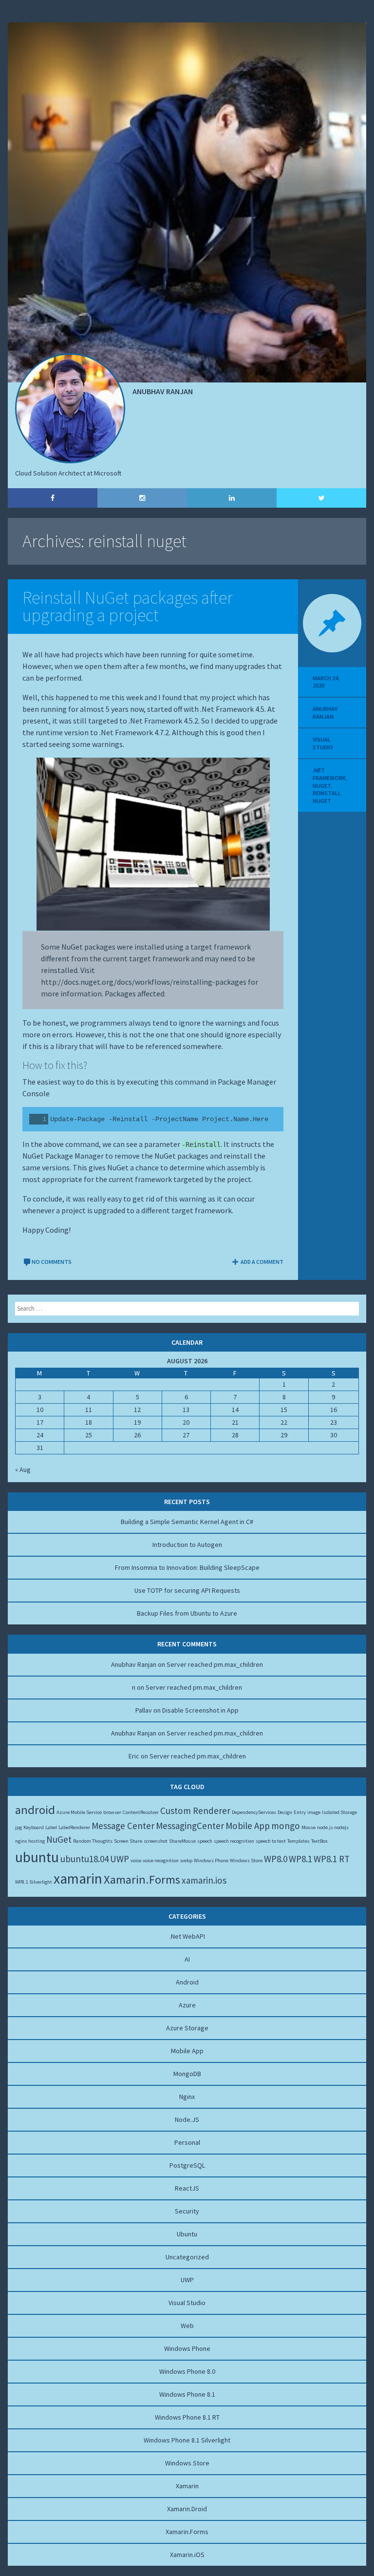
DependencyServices (254, 1812)
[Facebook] (53, 498)
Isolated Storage (339, 1812)
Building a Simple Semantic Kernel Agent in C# (187, 1522)
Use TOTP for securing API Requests (187, 1590)
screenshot (156, 1841)
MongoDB (187, 2074)
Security (187, 2211)
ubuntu (37, 1857)
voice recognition (161, 1860)
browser (112, 1812)
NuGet (322, 786)
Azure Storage (187, 2028)
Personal (187, 2142)
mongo (286, 1826)
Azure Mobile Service (79, 1812)
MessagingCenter (190, 1826)
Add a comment (262, 1262)
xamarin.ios (204, 1880)
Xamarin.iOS (187, 2555)
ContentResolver (141, 1812)
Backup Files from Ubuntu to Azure (187, 1613)
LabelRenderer (74, 1827)
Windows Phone (211, 1860)
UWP (120, 1859)
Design (285, 1812)
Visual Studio (323, 743)
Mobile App (248, 1826)
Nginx (187, 2097)
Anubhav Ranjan (325, 713)
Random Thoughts (93, 1841)
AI (187, 1959)
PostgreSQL (187, 2165)
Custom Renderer (195, 1811)
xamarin (78, 1879)
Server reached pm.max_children (215, 1664)
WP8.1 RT (332, 1859)
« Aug (23, 1469)
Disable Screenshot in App (200, 1710)
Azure (187, 2005)
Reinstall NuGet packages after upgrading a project (128, 606)
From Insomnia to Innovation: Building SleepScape (187, 1567)
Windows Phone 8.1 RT (187, 2417)
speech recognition (234, 1841)
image (314, 1812)
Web (187, 2326)
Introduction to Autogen (187, 1545)
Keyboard (34, 1827)
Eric (134, 1756)
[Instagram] (142, 498)
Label (51, 1827)
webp (186, 1860)
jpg (19, 1827)
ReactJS (187, 2188)
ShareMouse (182, 1841)
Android (187, 1982)
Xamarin (187, 2486)
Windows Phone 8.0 (187, 2371)
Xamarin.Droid (187, 2509)
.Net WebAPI (187, 1936)
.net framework (329, 774)
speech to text (271, 1841)
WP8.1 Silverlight (34, 1882)
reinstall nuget (327, 797)
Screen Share (128, 1841)
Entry (300, 1812)
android (35, 1810)
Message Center (123, 1826)
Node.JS (187, 2119)
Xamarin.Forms (142, 1880)
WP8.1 (300, 1859)
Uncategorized (187, 2257)
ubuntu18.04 (84, 1859)
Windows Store (246, 1860)
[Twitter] (321, 498)
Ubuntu (187, 2234)
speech (205, 1841)
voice (136, 1860)
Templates (299, 1841)
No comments (52, 1262)
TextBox (319, 1841)
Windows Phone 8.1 (187, 2394)
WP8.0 (276, 1859)
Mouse (309, 1827)
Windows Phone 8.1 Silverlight (187, 2440)
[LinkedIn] (232, 498)
